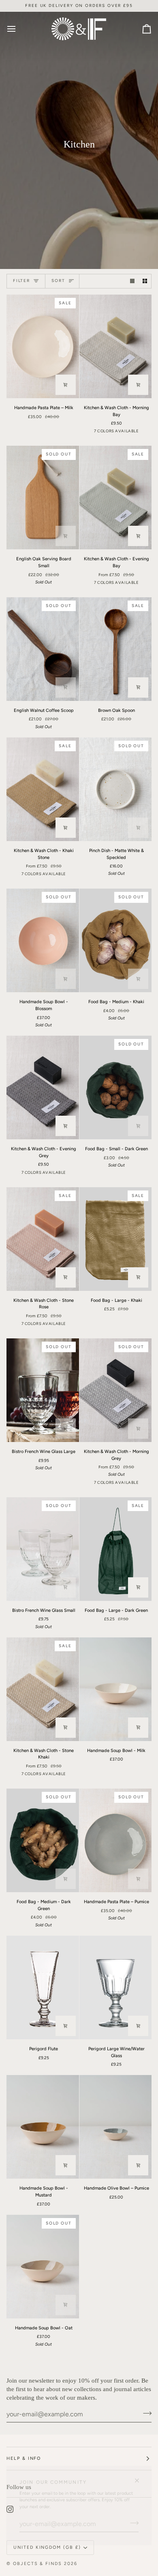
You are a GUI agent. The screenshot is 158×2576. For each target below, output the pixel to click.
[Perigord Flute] (43, 1987)
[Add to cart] (66, 385)
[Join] (132, 2523)
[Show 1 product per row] (132, 281)
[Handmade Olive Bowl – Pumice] (116, 2127)
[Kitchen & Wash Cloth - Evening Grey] (43, 1087)
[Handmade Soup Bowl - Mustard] (43, 2127)
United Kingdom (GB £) (47, 2547)
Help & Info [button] (24, 2458)
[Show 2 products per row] (145, 281)
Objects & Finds (37, 2564)
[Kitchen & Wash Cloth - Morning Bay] (116, 346)
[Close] (140, 2477)
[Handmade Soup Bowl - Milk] (116, 1689)
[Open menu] (19, 29)
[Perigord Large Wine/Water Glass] (116, 1987)
